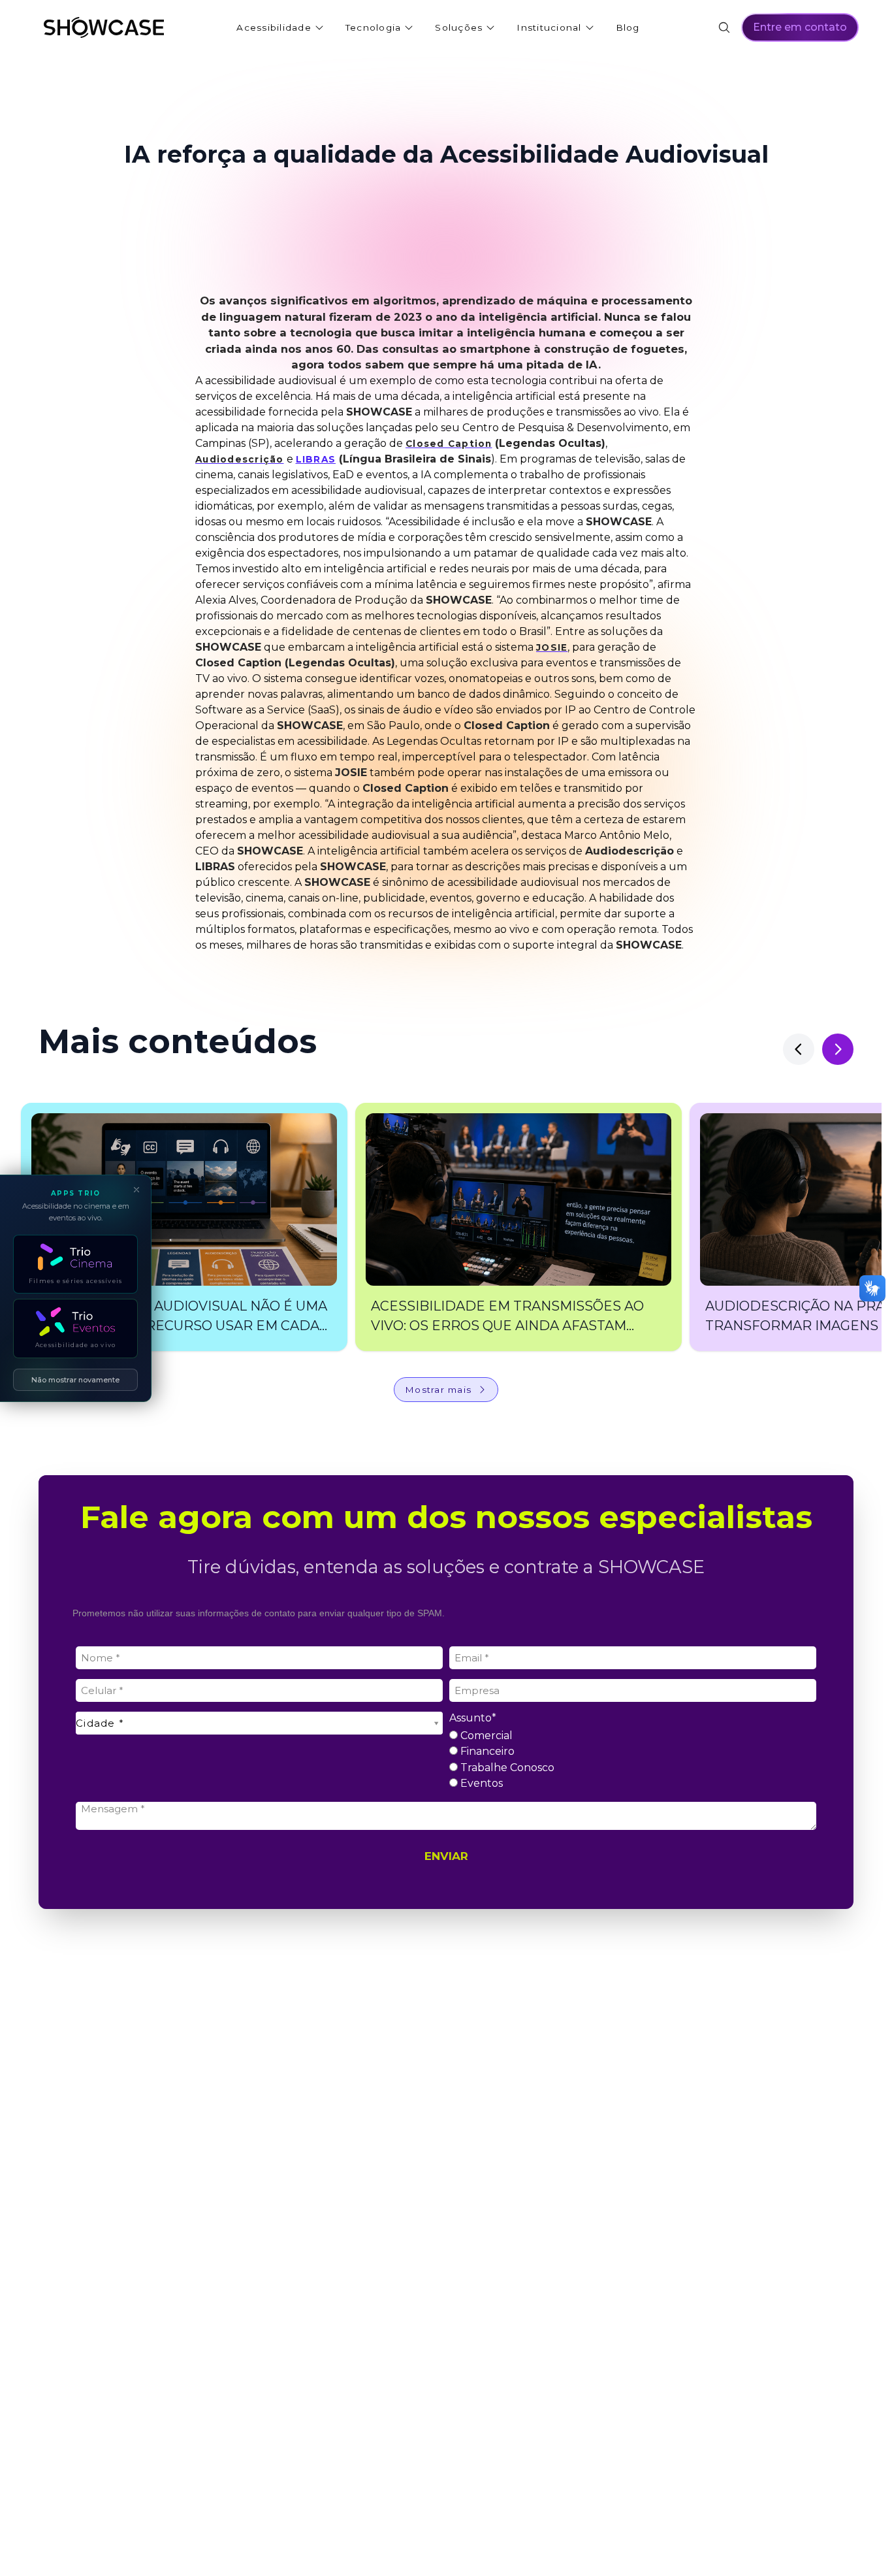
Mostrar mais (438, 1390)
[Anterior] (799, 1049)
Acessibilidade (274, 27)
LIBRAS (316, 459)
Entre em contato (800, 27)
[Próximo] (838, 1049)
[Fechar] (136, 1190)
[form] (446, 1746)
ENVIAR (446, 1856)
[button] (184, 1227)
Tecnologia (374, 27)
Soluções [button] (459, 27)
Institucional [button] (549, 27)
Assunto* (473, 1718)
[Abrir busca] (724, 27)
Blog (628, 27)
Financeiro (486, 1751)
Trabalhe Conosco (506, 1768)
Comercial (485, 1736)
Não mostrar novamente (75, 1379)
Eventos (480, 1783)
